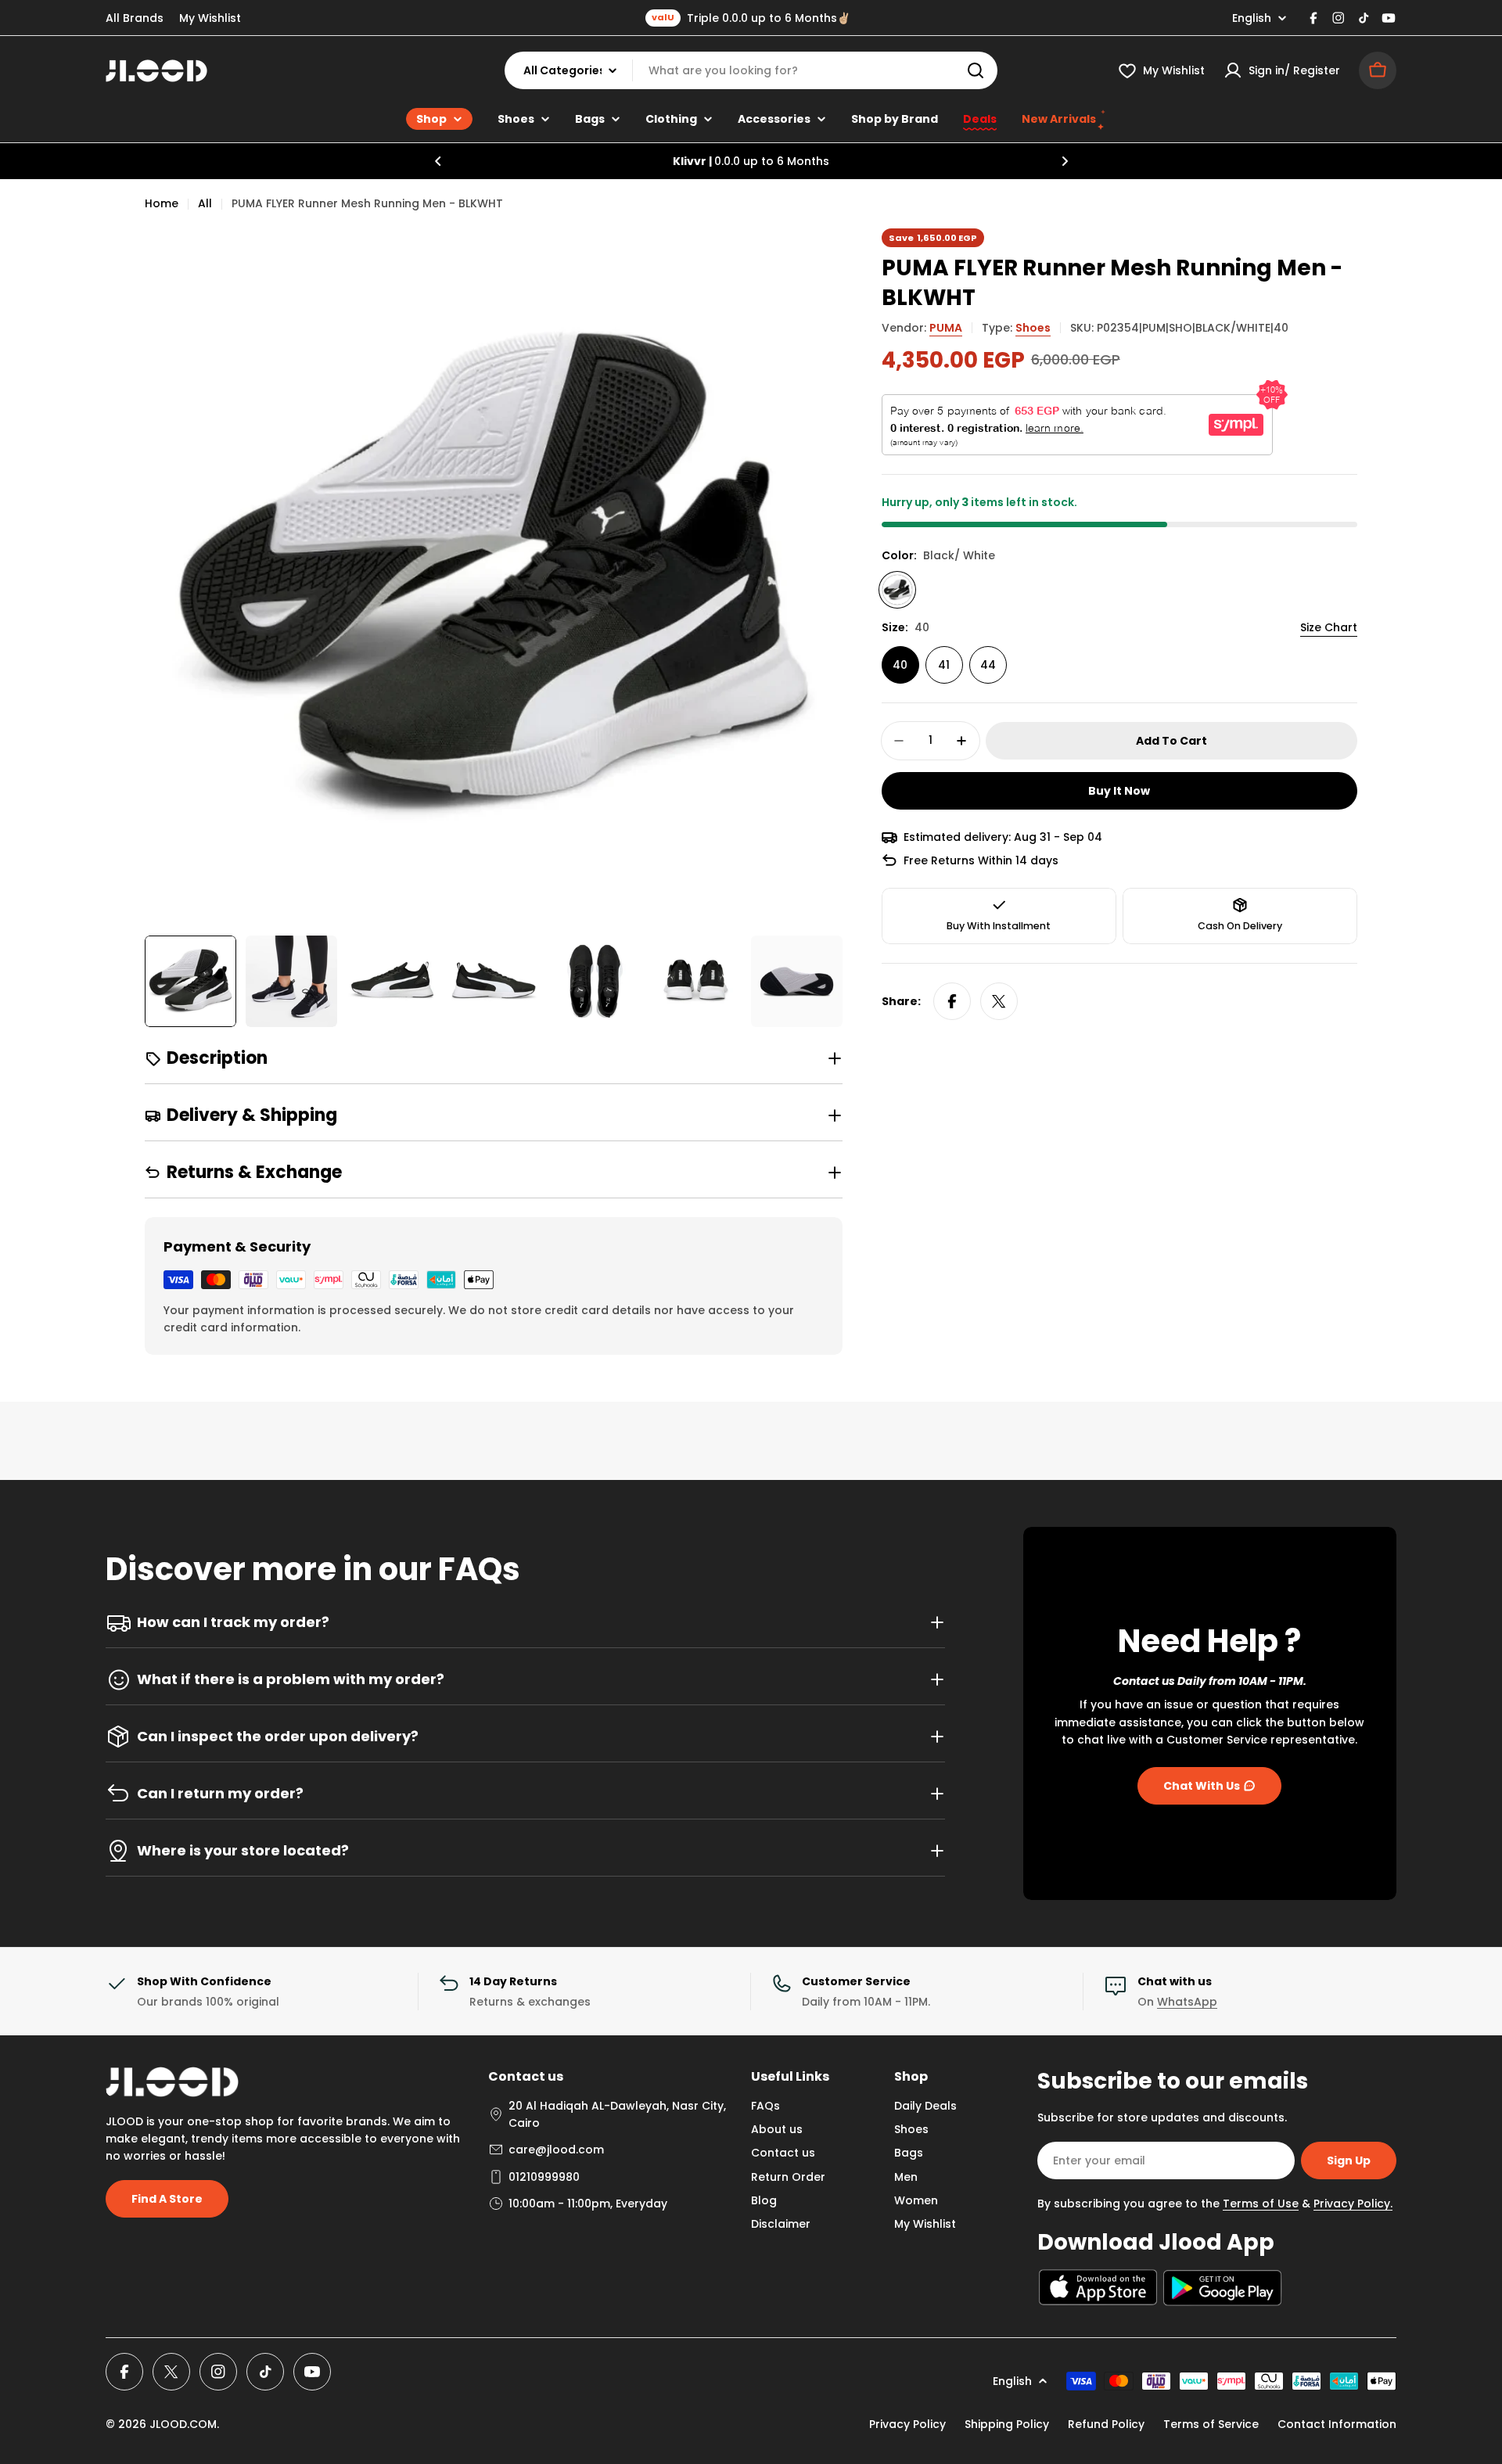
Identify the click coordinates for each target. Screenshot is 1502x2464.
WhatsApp (1187, 2002)
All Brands (135, 18)
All (205, 203)
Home (162, 203)
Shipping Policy (1007, 2424)
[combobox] (751, 70)
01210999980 (544, 2177)
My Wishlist (210, 18)
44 (988, 665)
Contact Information (1337, 2424)
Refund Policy (1106, 2424)
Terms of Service (1211, 2424)
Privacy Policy (907, 2424)
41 (944, 665)
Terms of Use (1261, 2204)
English (1252, 18)
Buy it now (1119, 791)
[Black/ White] (897, 590)
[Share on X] (999, 1001)
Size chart (1329, 627)
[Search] (976, 70)
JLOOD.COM (183, 2424)
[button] (438, 161)
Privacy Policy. (1353, 2204)
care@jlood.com (556, 2150)
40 (900, 665)
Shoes (1033, 328)
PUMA (946, 328)
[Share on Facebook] (952, 1001)
